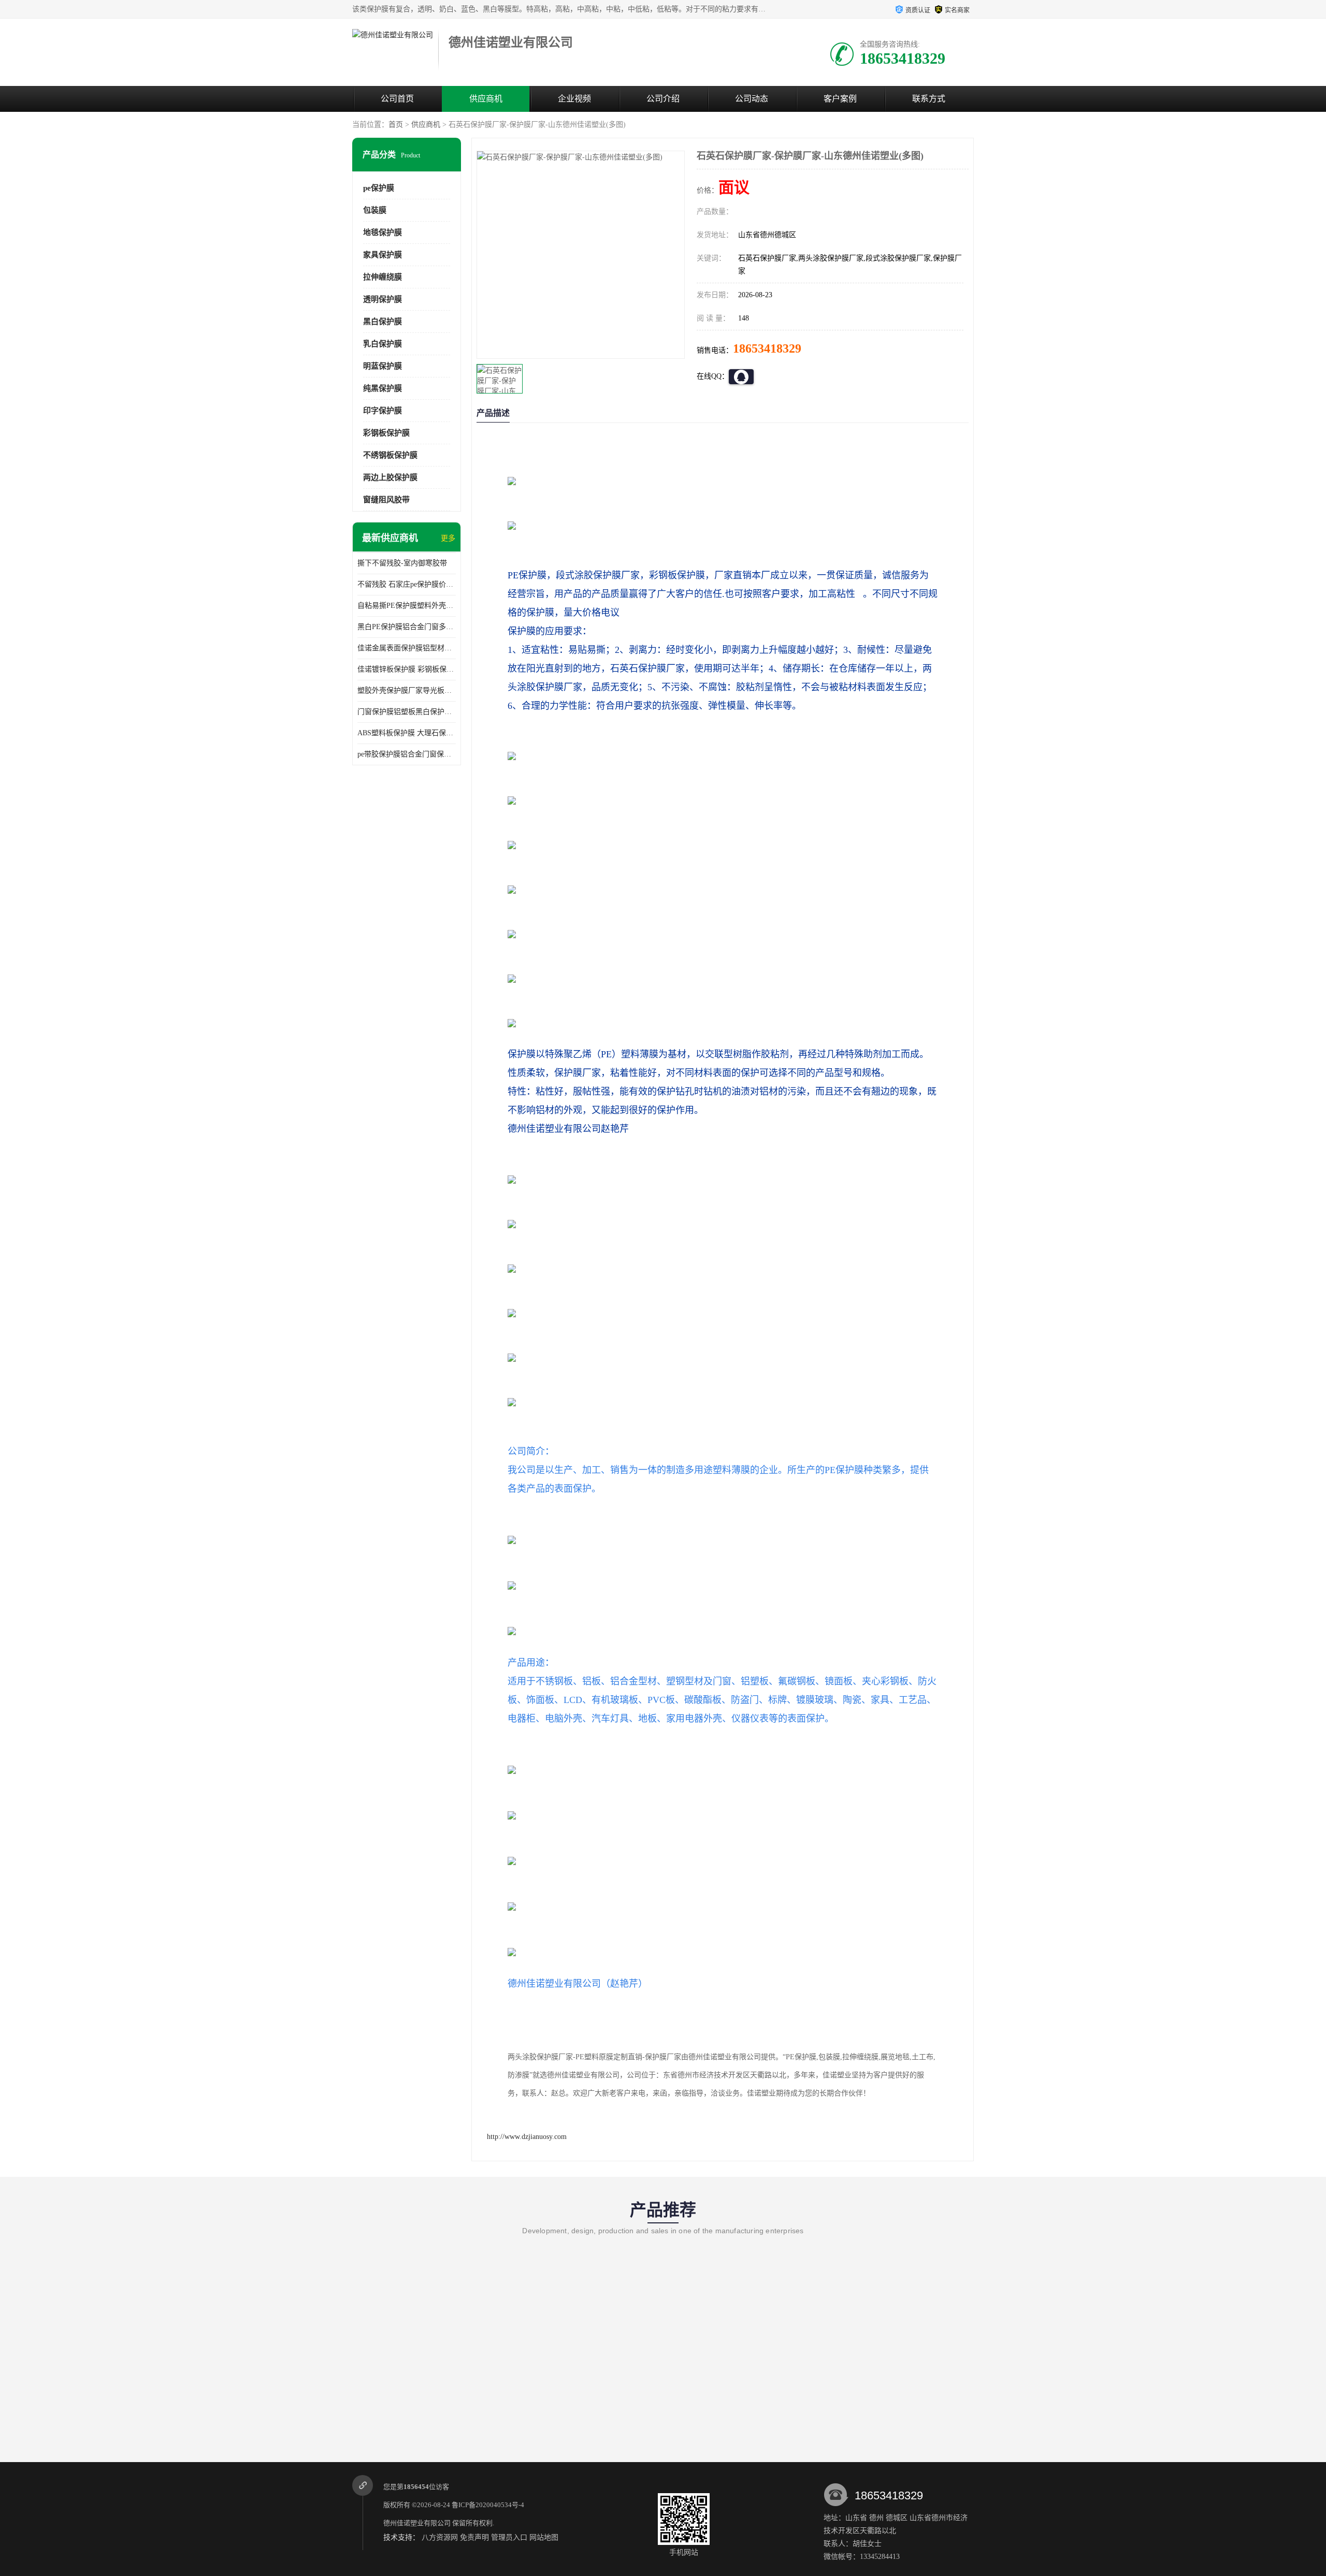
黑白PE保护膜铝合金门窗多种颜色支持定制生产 (407, 627)
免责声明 (474, 2537)
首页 (396, 125)
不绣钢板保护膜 (390, 455)
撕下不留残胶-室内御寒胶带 (402, 563)
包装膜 (375, 210)
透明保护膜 (383, 299)
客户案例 (840, 99)
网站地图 (544, 2537)
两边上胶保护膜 (390, 477)
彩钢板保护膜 (386, 433)
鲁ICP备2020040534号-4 (488, 2505)
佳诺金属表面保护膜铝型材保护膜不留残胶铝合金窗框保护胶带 (407, 648)
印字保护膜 (383, 411)
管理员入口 (509, 2537)
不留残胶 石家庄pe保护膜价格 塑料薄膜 (407, 584)
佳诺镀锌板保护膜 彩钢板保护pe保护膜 (407, 669)
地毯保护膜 (383, 232)
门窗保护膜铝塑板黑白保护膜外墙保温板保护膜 (407, 712)
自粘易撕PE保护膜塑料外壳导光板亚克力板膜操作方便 (407, 606)
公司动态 (752, 99)
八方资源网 (440, 2537)
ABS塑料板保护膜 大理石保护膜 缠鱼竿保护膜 (407, 733)
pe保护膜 (379, 188)
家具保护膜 (383, 255)
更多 (448, 538)
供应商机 (486, 99)
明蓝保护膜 (383, 366)
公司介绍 (663, 99)
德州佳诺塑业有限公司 (417, 2523)
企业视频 (574, 99)
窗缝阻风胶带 (386, 500)
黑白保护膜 (383, 322)
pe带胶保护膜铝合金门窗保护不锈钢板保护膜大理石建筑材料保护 (407, 754)
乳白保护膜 (383, 344)
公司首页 (397, 99)
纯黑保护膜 (383, 388)
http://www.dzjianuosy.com (527, 2137)
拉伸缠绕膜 (383, 277)
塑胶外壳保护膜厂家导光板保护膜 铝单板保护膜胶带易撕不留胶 (407, 690)
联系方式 (929, 99)
